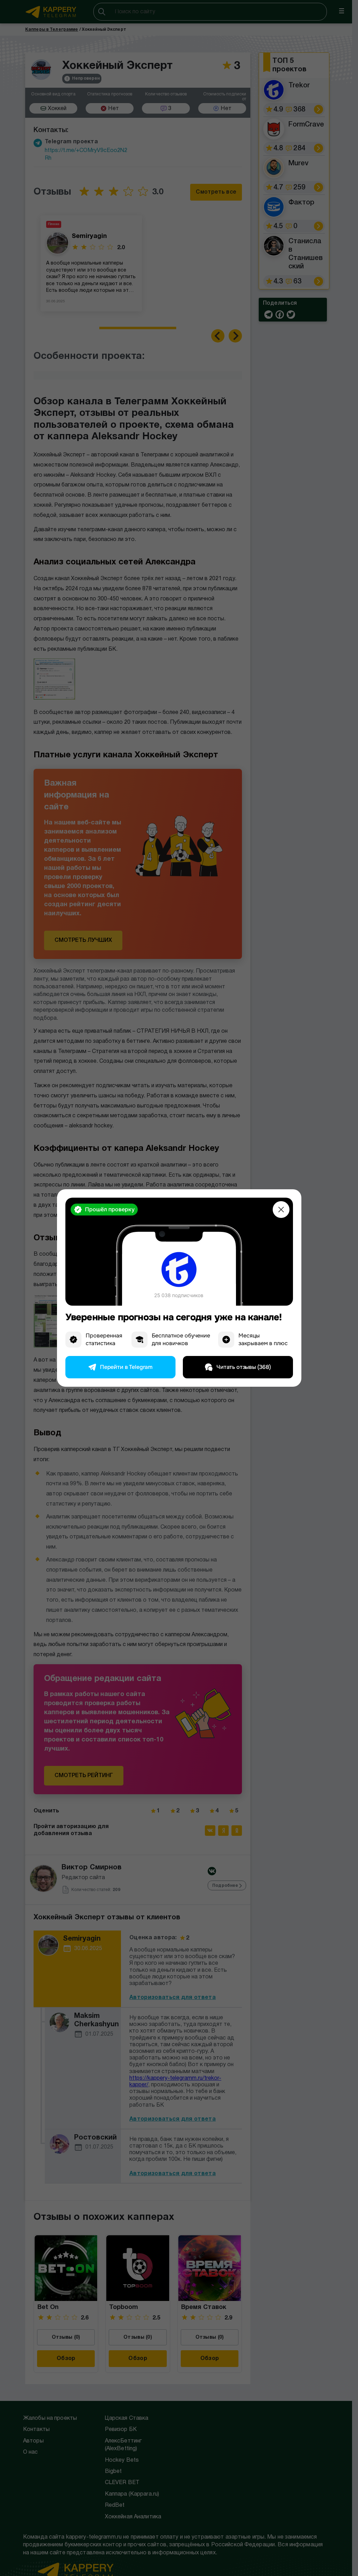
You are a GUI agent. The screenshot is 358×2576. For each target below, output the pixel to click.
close (281, 1210)
